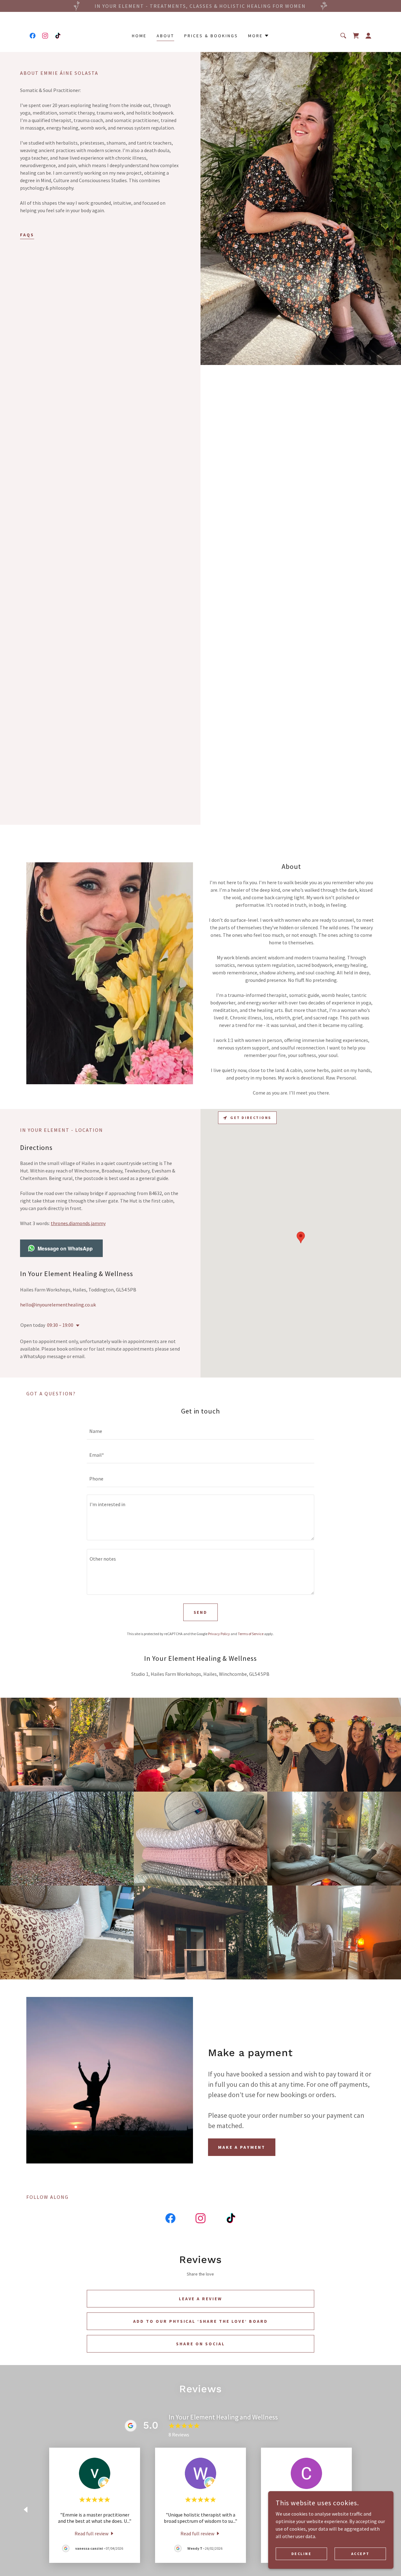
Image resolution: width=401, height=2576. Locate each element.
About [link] (165, 36)
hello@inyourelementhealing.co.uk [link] (58, 1305)
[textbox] (200, 1431)
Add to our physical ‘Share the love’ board (201, 2321)
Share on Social (200, 2344)
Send (201, 1612)
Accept (360, 2554)
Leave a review (201, 2299)
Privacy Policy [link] (219, 1634)
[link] (33, 36)
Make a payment (242, 2147)
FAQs (27, 235)
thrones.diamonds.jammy (78, 1223)
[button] (259, 36)
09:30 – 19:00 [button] (60, 1325)
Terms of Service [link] (251, 1634)
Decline (302, 2554)
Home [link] (139, 36)
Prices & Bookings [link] (211, 36)
